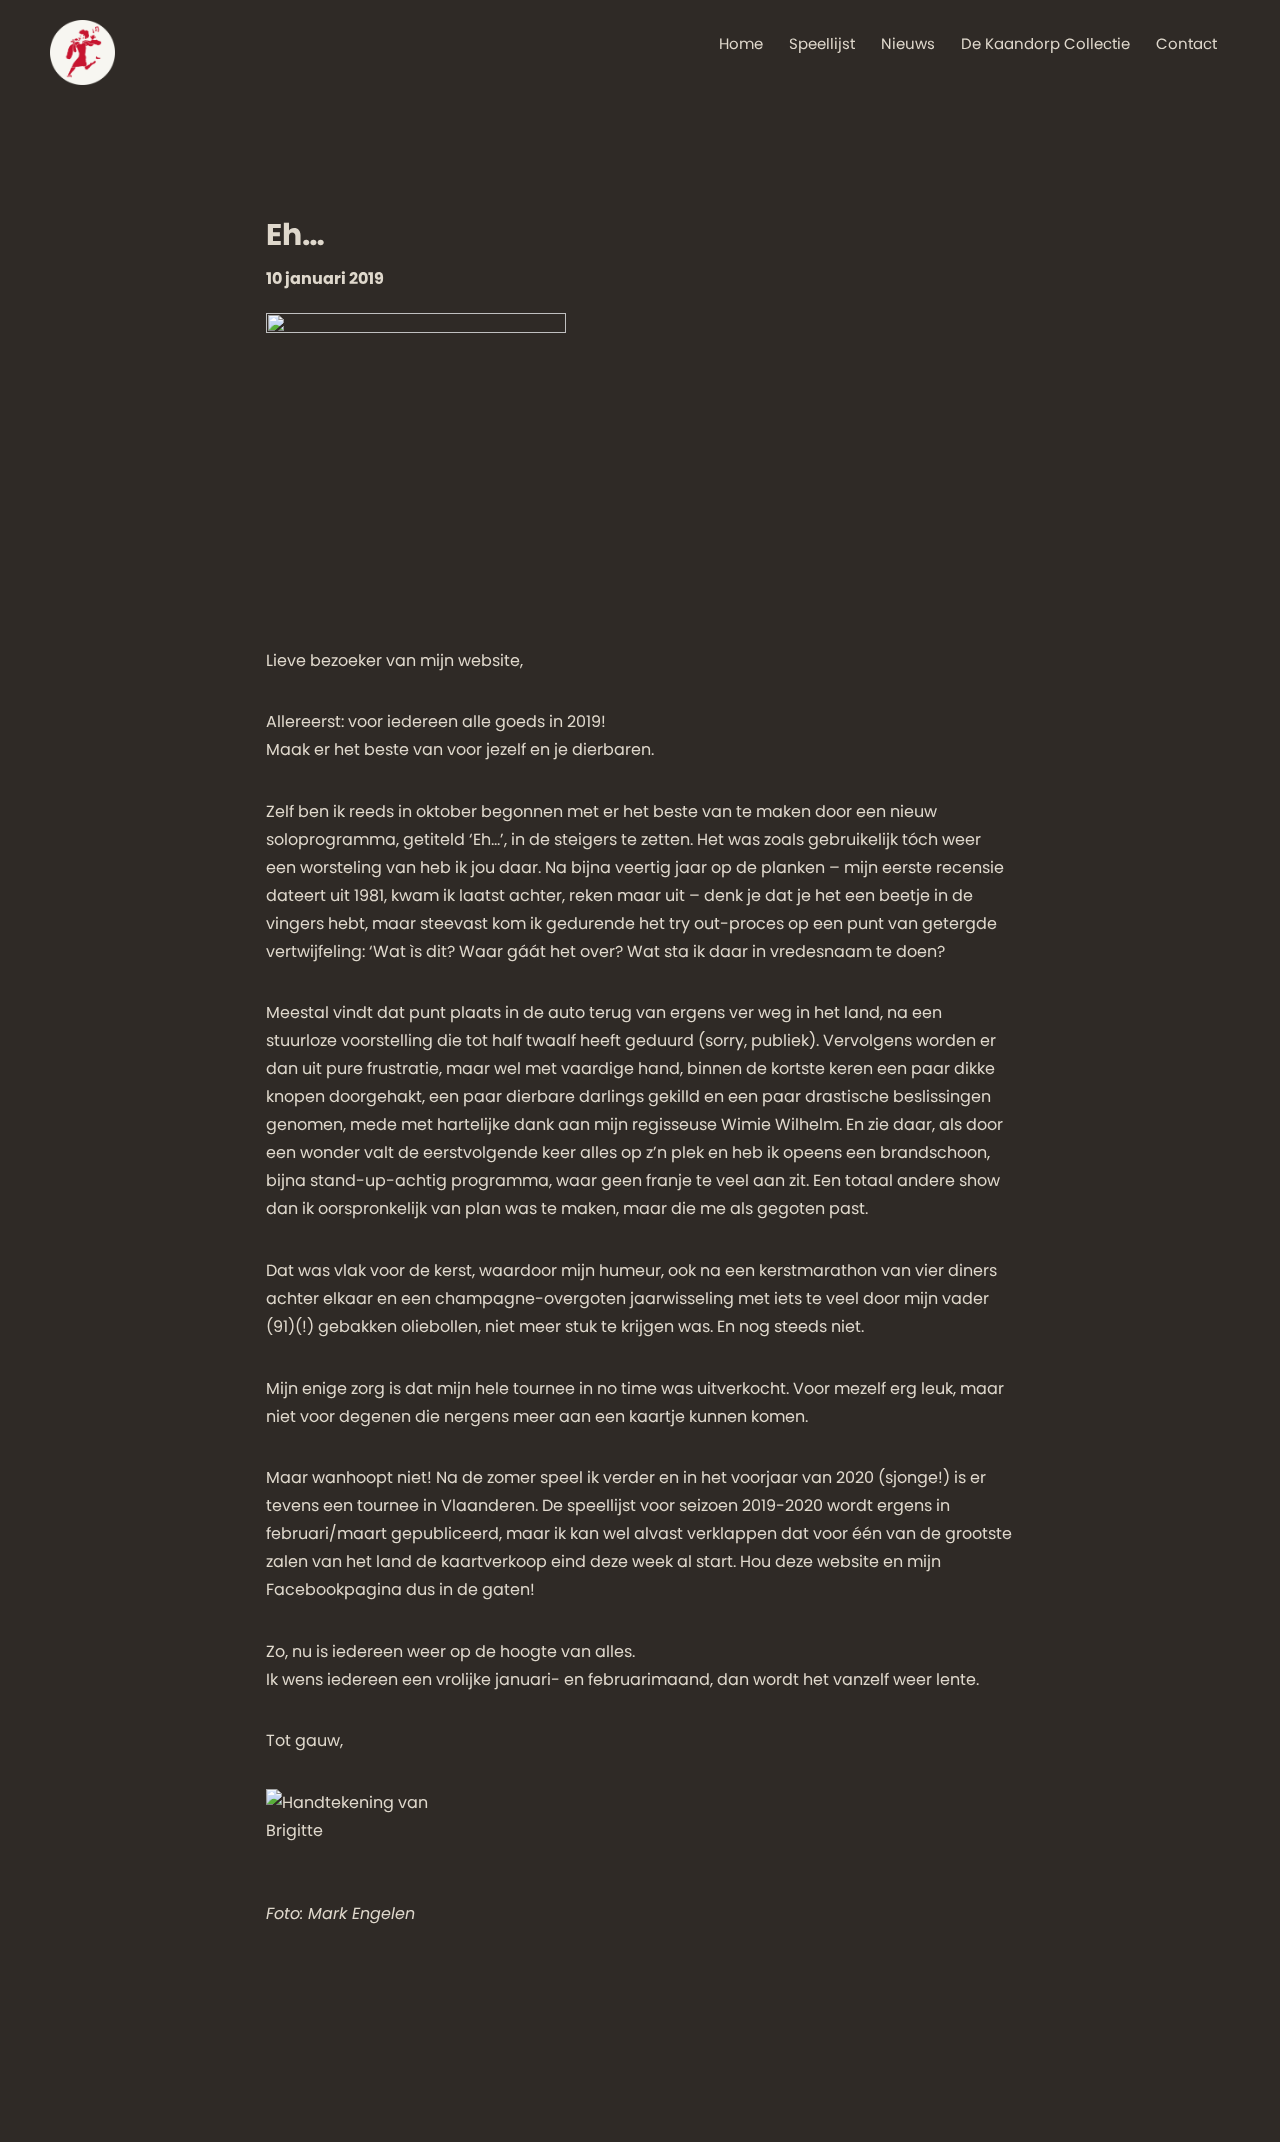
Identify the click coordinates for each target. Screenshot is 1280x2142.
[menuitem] (741, 32)
